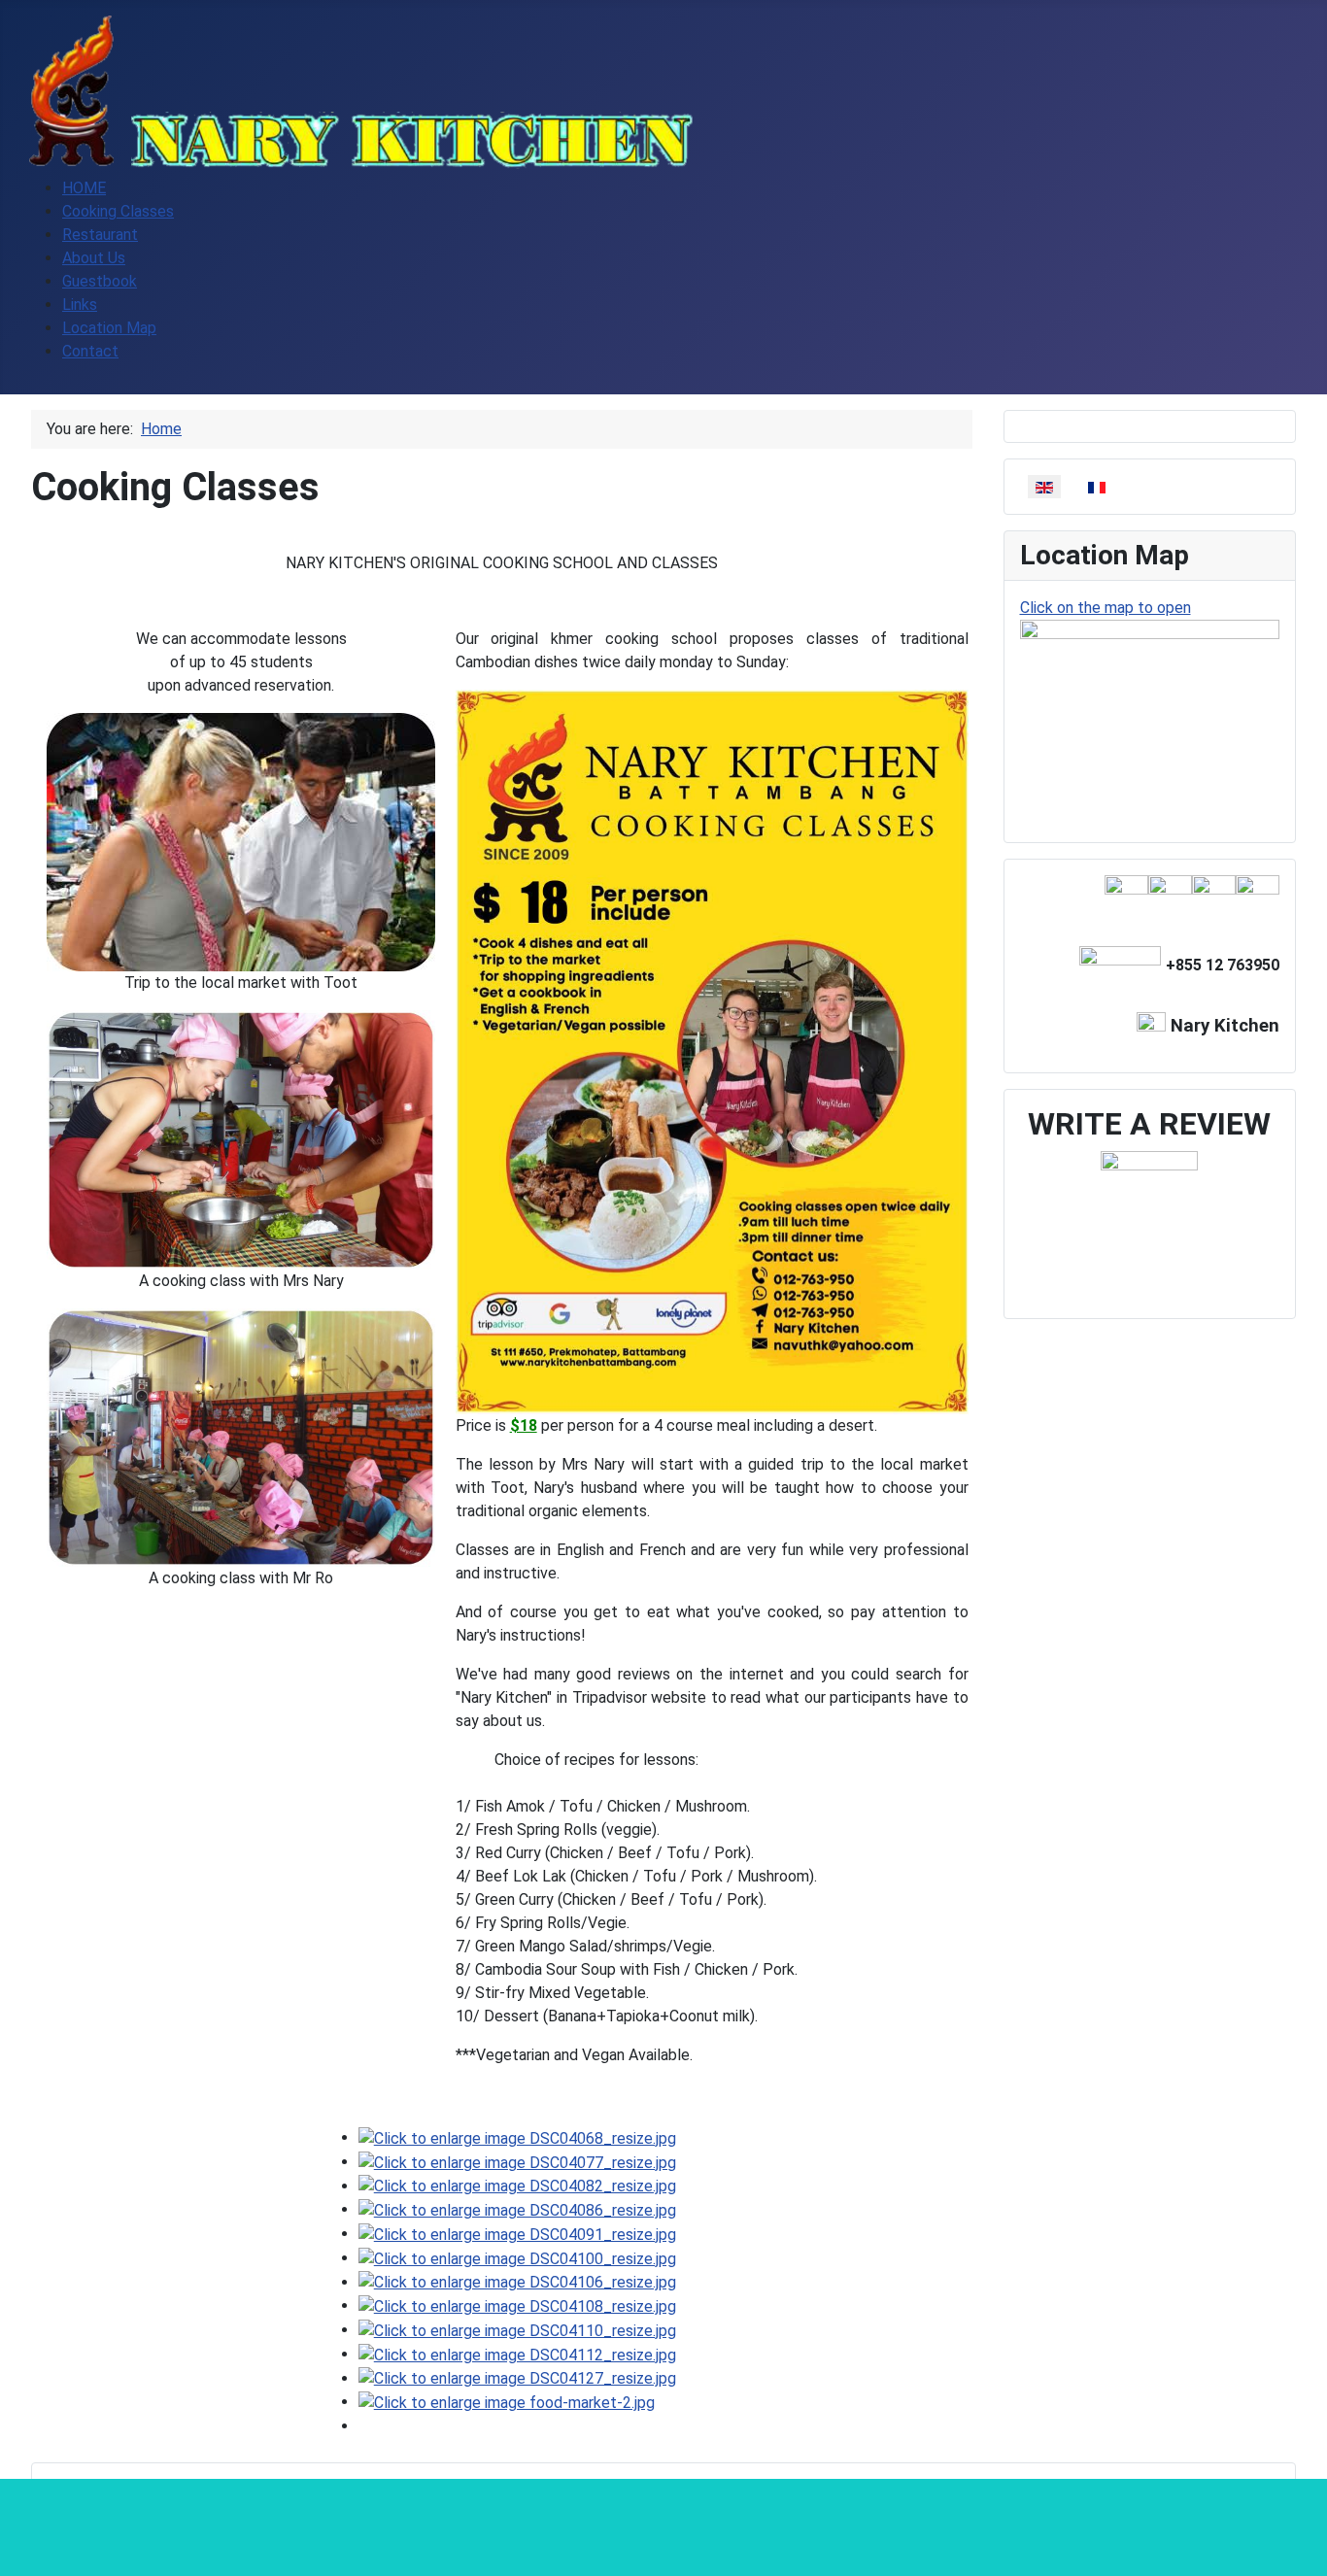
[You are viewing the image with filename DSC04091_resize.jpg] (517, 2234)
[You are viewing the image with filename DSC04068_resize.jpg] (517, 2137)
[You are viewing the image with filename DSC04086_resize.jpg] (517, 2209)
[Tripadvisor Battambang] (1126, 896)
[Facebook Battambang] (1258, 896)
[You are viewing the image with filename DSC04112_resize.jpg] (517, 2354)
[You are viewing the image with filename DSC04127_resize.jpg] (517, 2378)
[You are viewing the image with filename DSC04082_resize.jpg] (517, 2186)
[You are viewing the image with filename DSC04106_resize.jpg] (517, 2282)
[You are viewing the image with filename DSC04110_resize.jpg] (517, 2330)
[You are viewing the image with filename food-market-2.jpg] (507, 2402)
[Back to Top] (1303, 2552)
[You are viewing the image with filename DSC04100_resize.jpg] (517, 2258)
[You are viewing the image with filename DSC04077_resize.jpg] (517, 2162)
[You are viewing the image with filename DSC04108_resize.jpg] (517, 2305)
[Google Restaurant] (1214, 896)
